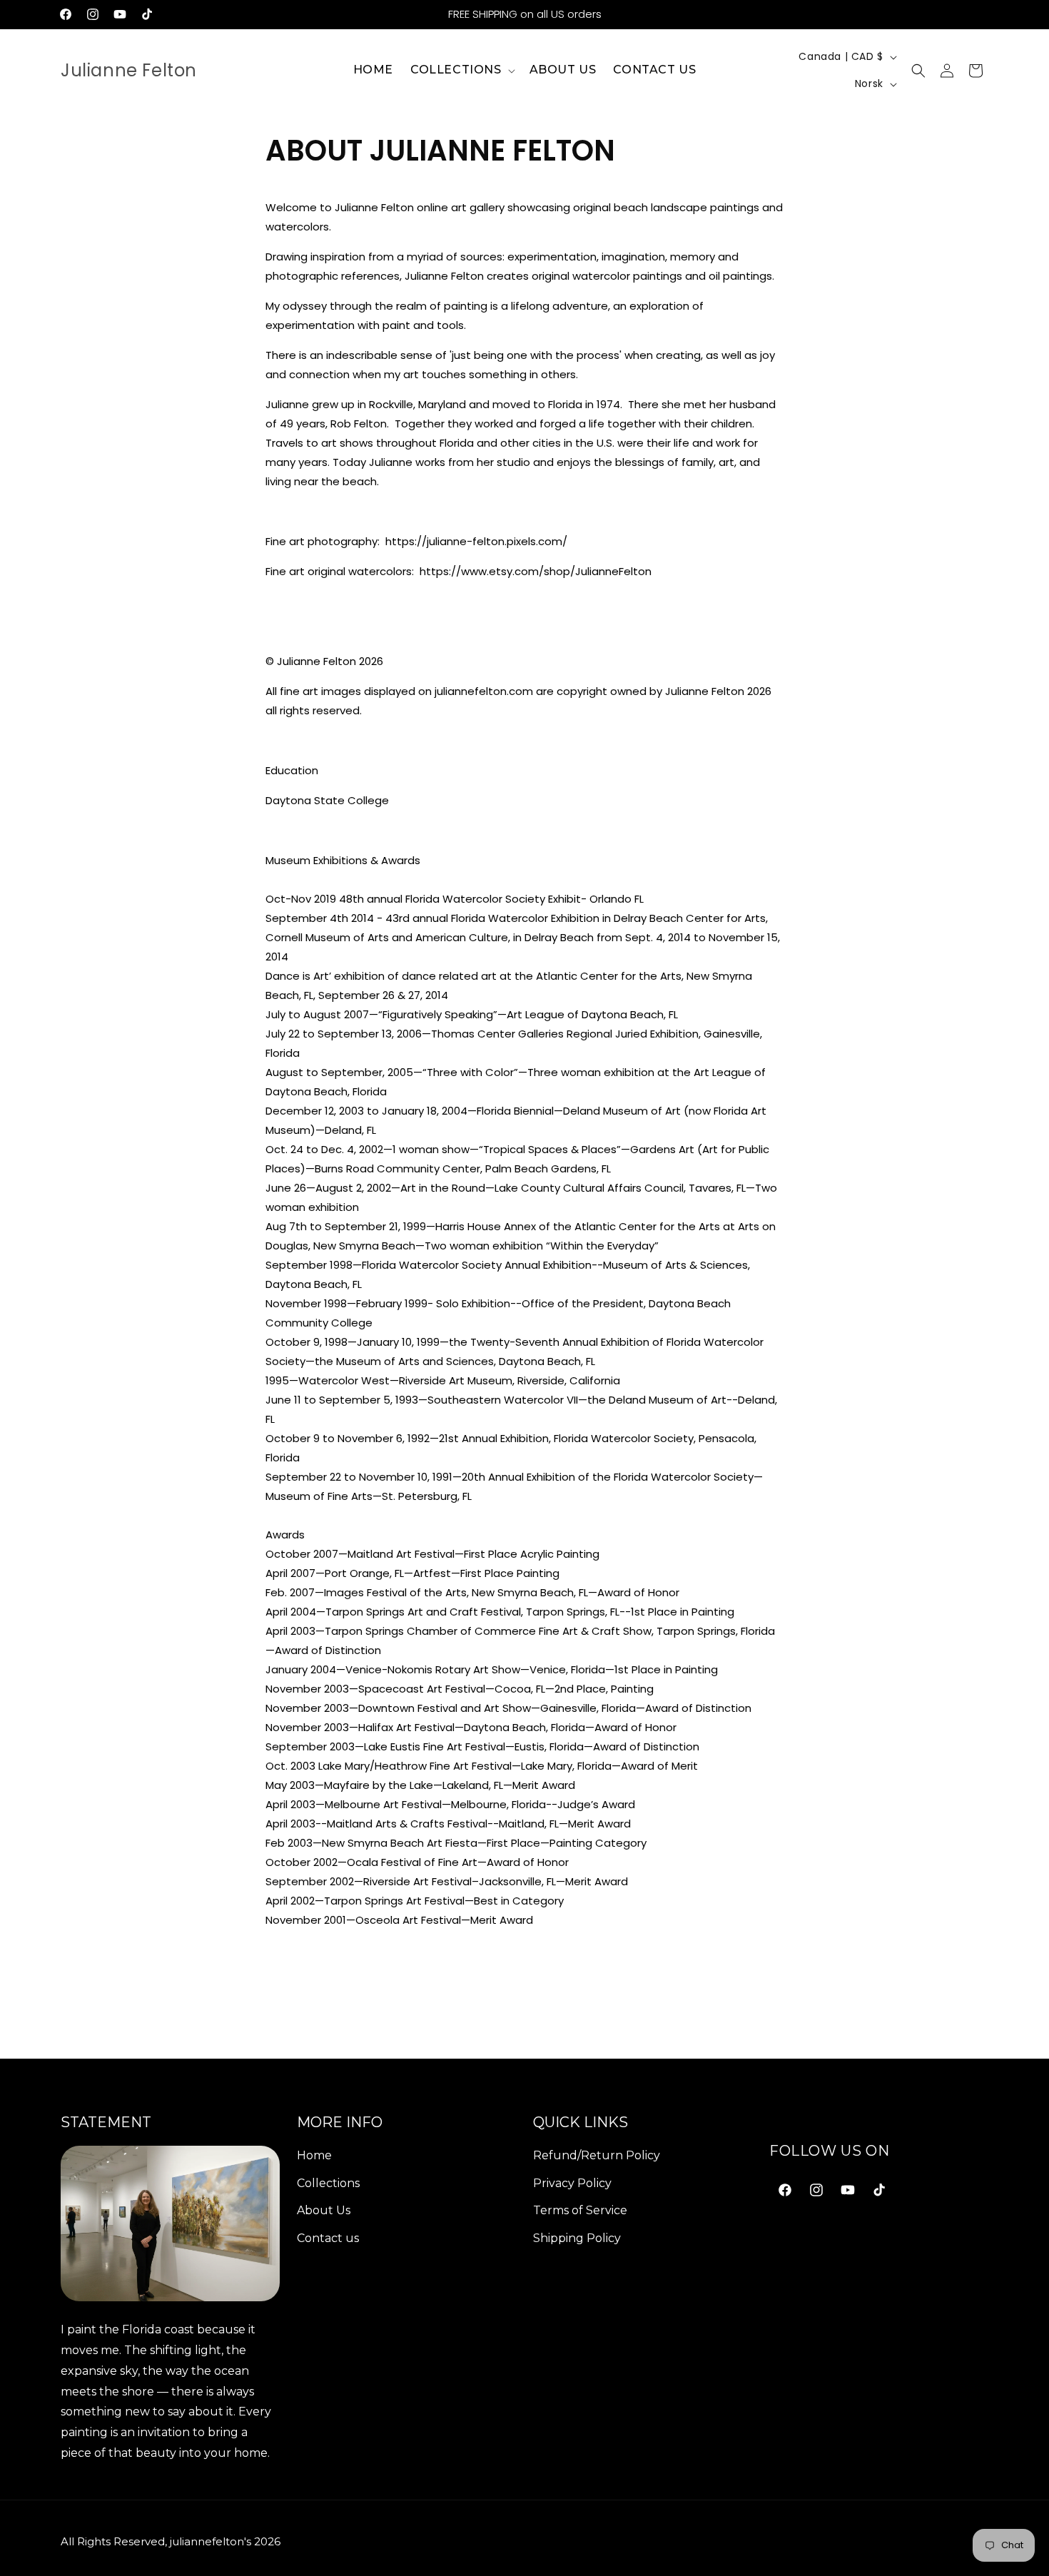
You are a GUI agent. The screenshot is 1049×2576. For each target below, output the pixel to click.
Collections (328, 2183)
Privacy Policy (572, 2183)
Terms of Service (580, 2210)
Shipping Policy (577, 2238)
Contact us (328, 2238)
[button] (461, 70)
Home (314, 2155)
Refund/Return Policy (597, 2155)
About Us (324, 2210)
